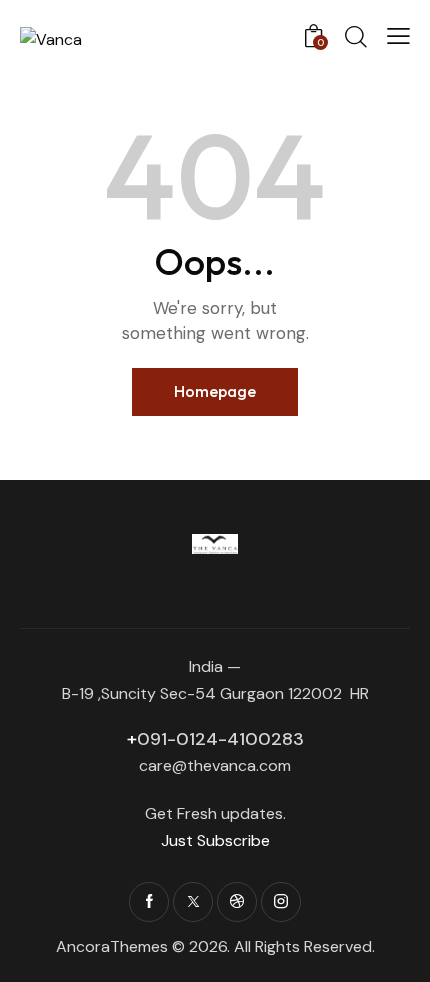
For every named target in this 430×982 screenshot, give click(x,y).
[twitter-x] (193, 902)
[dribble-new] (237, 902)
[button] (398, 36)
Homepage (215, 391)
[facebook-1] (149, 902)
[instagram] (281, 902)
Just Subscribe (215, 840)
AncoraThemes (112, 946)
